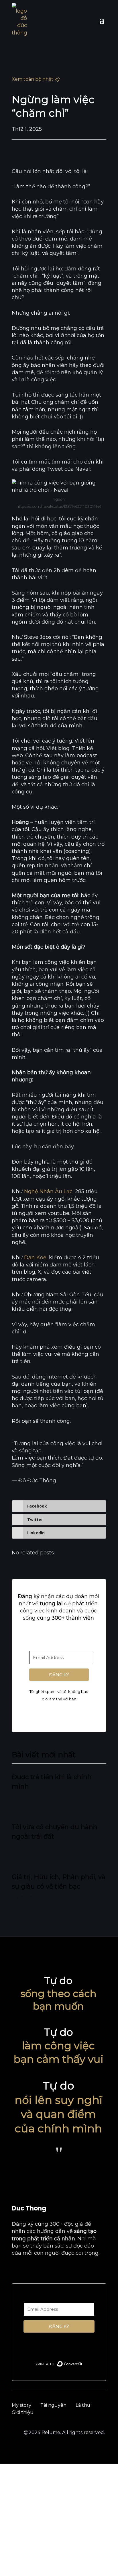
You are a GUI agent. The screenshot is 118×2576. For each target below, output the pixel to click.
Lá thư (83, 2405)
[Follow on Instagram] (40, 2270)
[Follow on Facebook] (16, 2270)
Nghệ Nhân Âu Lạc (48, 1191)
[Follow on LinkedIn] (52, 2270)
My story (21, 2405)
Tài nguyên (53, 2405)
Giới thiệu (23, 2412)
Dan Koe (35, 1258)
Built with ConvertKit (83, 1711)
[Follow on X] (64, 2270)
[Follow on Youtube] (28, 2270)
